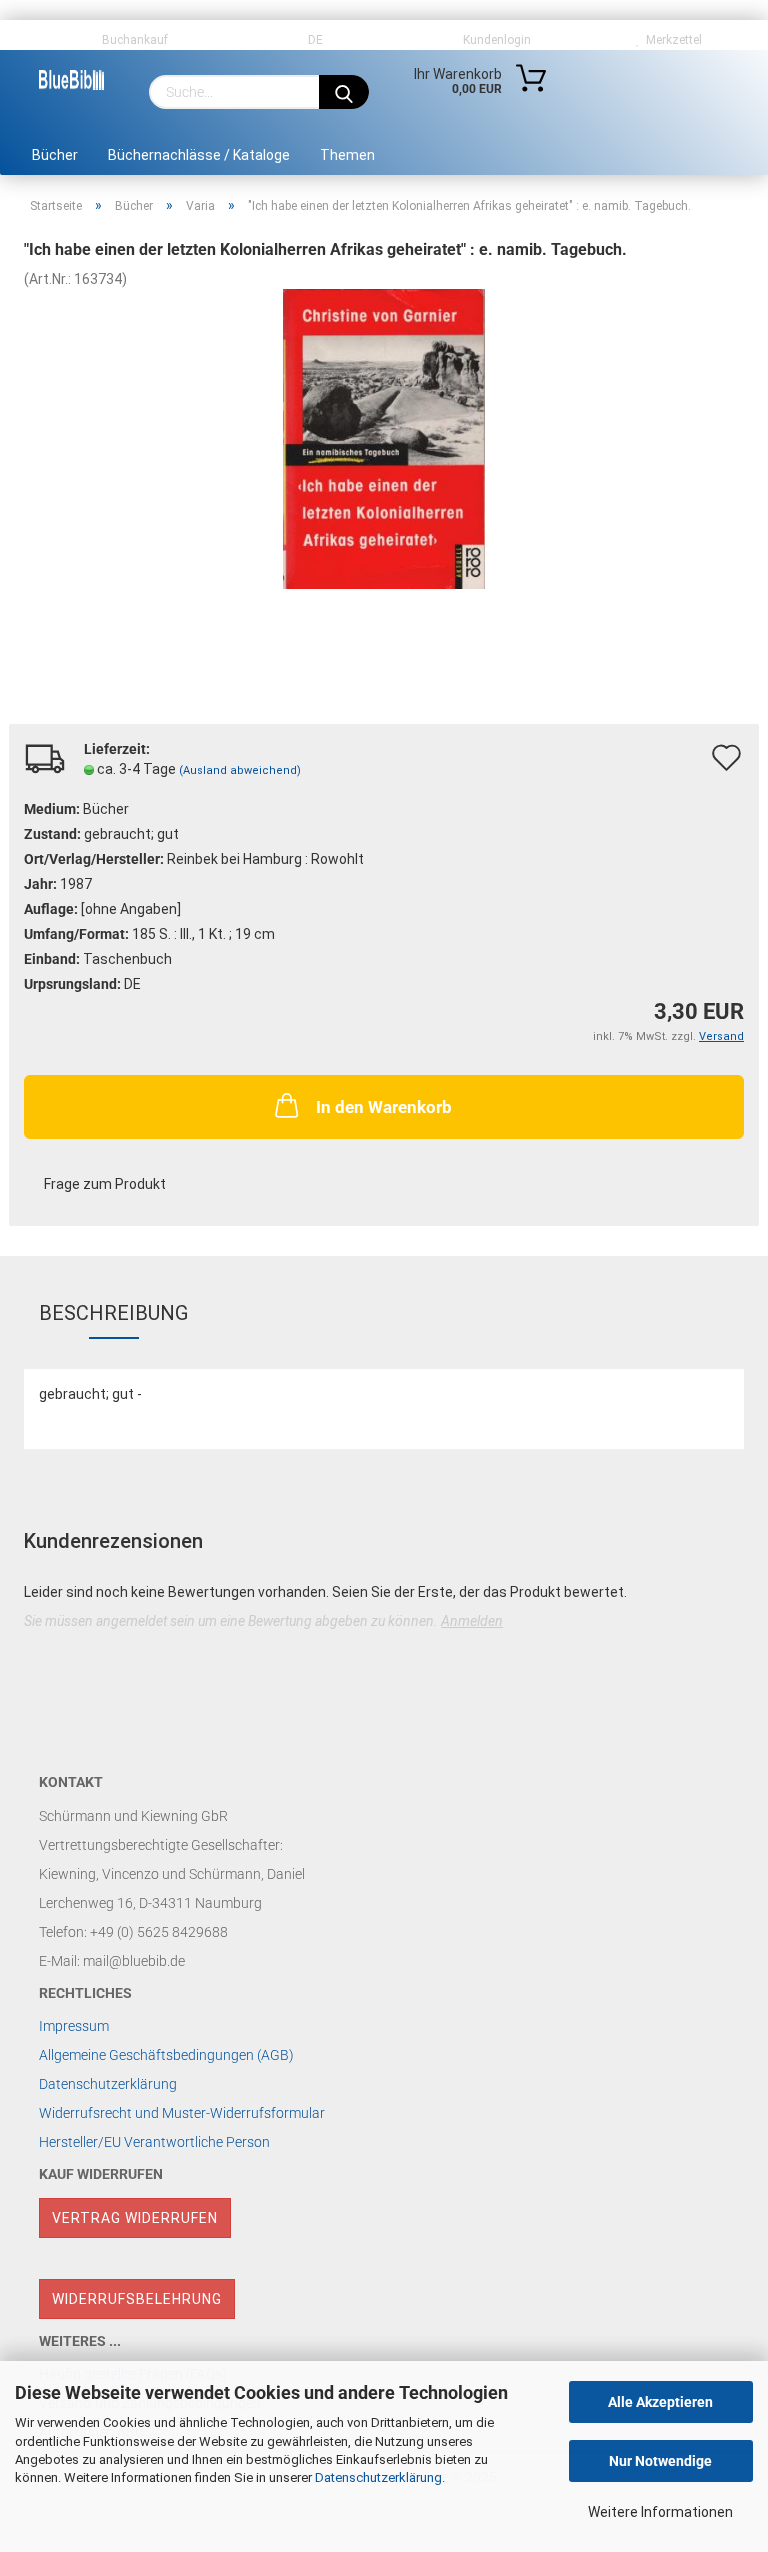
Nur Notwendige (660, 2461)
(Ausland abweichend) (240, 770)
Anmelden (472, 1621)
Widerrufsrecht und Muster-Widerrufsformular (182, 2113)
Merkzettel (671, 40)
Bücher (55, 155)
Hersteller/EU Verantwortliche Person (154, 2142)
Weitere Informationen (660, 2512)
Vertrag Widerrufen (135, 2218)
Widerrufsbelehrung (137, 2299)
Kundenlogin (494, 40)
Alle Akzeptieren (660, 2402)
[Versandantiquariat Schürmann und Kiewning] (71, 80)
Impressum (74, 2026)
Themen (347, 155)
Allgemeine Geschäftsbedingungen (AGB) (166, 2055)
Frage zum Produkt (105, 1184)
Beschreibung (113, 1313)
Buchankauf (133, 40)
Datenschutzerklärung (378, 2477)
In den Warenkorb (384, 1107)
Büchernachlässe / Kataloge (199, 155)
